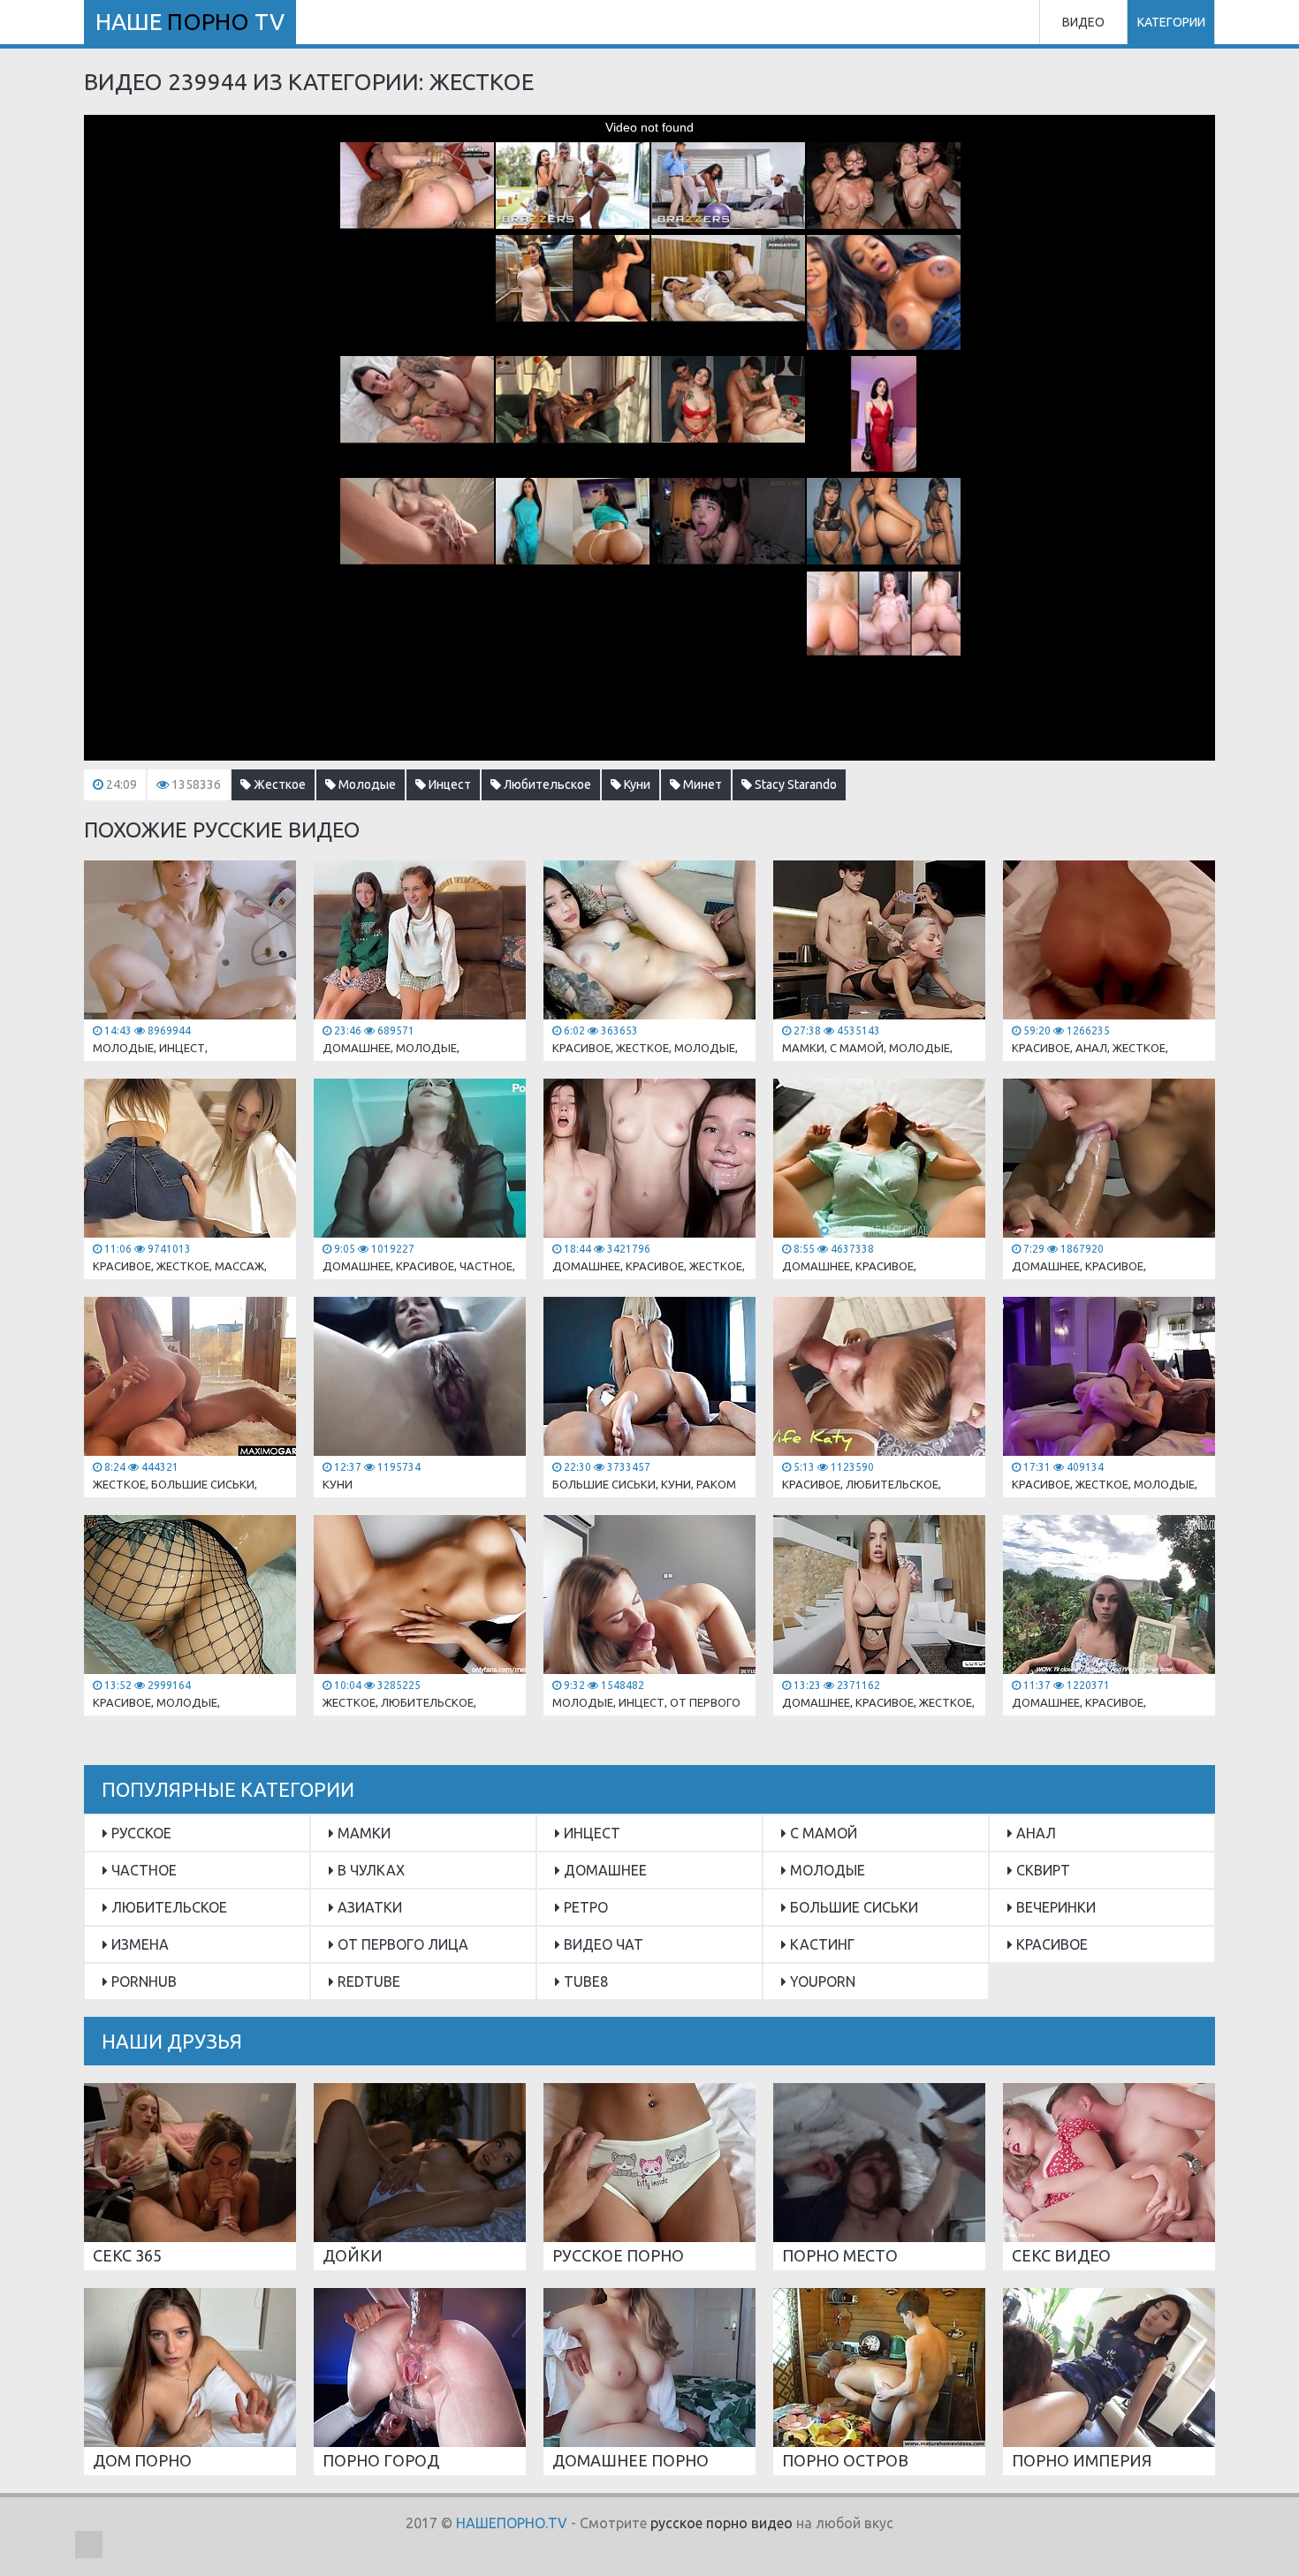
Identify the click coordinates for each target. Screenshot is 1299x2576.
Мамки (362, 1833)
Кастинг (820, 1944)
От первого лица (401, 1944)
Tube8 (584, 1981)
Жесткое (278, 784)
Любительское (546, 784)
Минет (701, 784)
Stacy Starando (794, 784)
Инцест (448, 784)
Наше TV (190, 22)
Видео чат (602, 1944)
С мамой (822, 1833)
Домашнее (604, 1870)
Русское (140, 1833)
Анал (1034, 1833)
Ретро (584, 1907)
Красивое (1050, 1944)
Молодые (366, 784)
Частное (142, 1870)
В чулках (369, 1870)
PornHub (142, 1981)
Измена (138, 1944)
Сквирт (1041, 1870)
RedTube (367, 1981)
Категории (1171, 22)
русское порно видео (722, 2523)
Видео (1083, 22)
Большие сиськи (852, 1907)
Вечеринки (1054, 1907)
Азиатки (368, 1907)
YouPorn (821, 1981)
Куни (636, 784)
